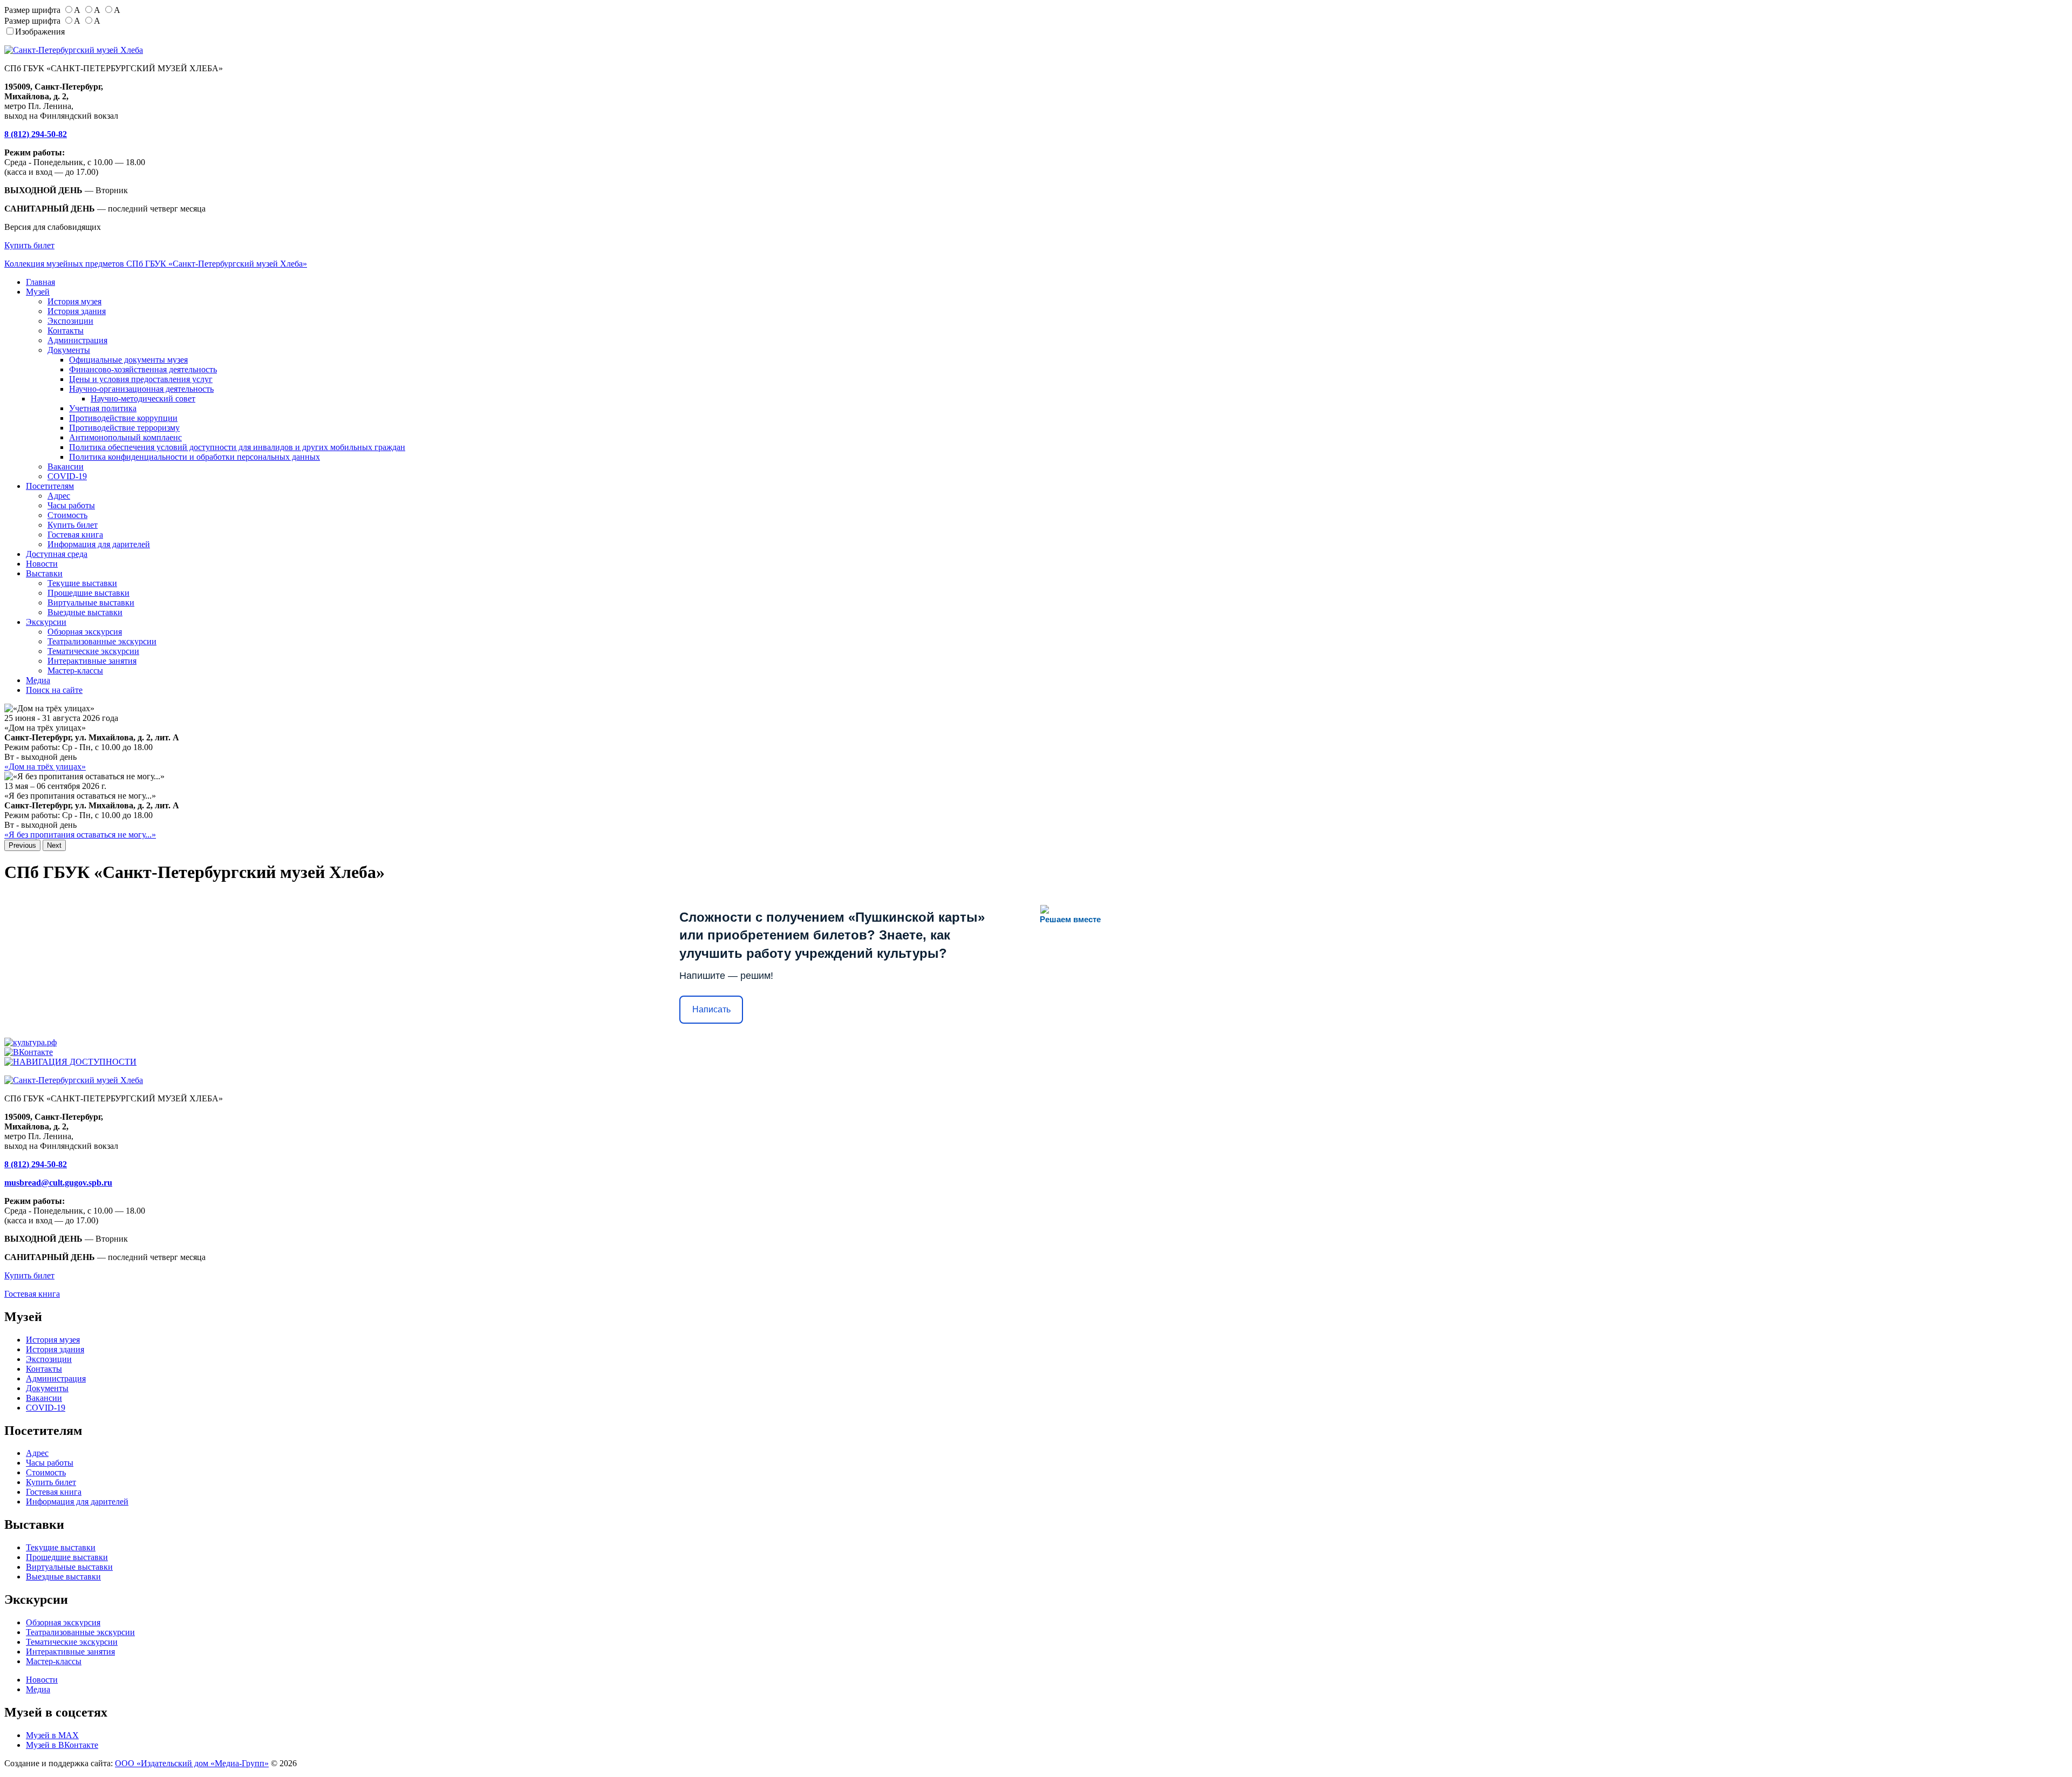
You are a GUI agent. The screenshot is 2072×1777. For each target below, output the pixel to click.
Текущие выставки (82, 583)
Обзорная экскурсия (85, 632)
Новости (42, 564)
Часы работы (71, 505)
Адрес (59, 496)
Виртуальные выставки (91, 602)
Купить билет (29, 245)
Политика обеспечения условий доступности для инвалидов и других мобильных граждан (237, 447)
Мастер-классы (75, 670)
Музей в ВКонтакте (62, 1745)
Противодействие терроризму (124, 428)
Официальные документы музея (128, 360)
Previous (22, 845)
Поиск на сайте (54, 690)
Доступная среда (57, 554)
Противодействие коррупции (123, 418)
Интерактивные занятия (92, 661)
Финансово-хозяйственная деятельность (143, 369)
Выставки (44, 573)
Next (54, 845)
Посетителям (50, 486)
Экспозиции (70, 321)
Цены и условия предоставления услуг (141, 379)
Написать (711, 1009)
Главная (40, 282)
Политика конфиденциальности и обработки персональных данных (195, 457)
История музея (74, 301)
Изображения (40, 32)
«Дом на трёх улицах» (45, 767)
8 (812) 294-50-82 (36, 134)
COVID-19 (67, 476)
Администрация (77, 340)
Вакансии (66, 467)
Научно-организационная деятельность (141, 389)
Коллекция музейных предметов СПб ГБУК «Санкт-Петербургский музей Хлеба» (156, 264)
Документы (69, 350)
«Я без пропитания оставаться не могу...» (80, 835)
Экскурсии (46, 622)
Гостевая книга (75, 535)
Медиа (38, 680)
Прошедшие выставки (88, 593)
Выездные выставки (85, 612)
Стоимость (67, 515)
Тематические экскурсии (93, 651)
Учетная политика (103, 408)
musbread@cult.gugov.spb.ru (58, 1183)
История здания (77, 311)
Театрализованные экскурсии (102, 641)
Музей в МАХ (52, 1735)
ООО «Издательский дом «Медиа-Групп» (192, 1763)
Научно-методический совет (143, 399)
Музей (38, 292)
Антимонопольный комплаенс (125, 437)
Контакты (66, 331)
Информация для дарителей (99, 544)
